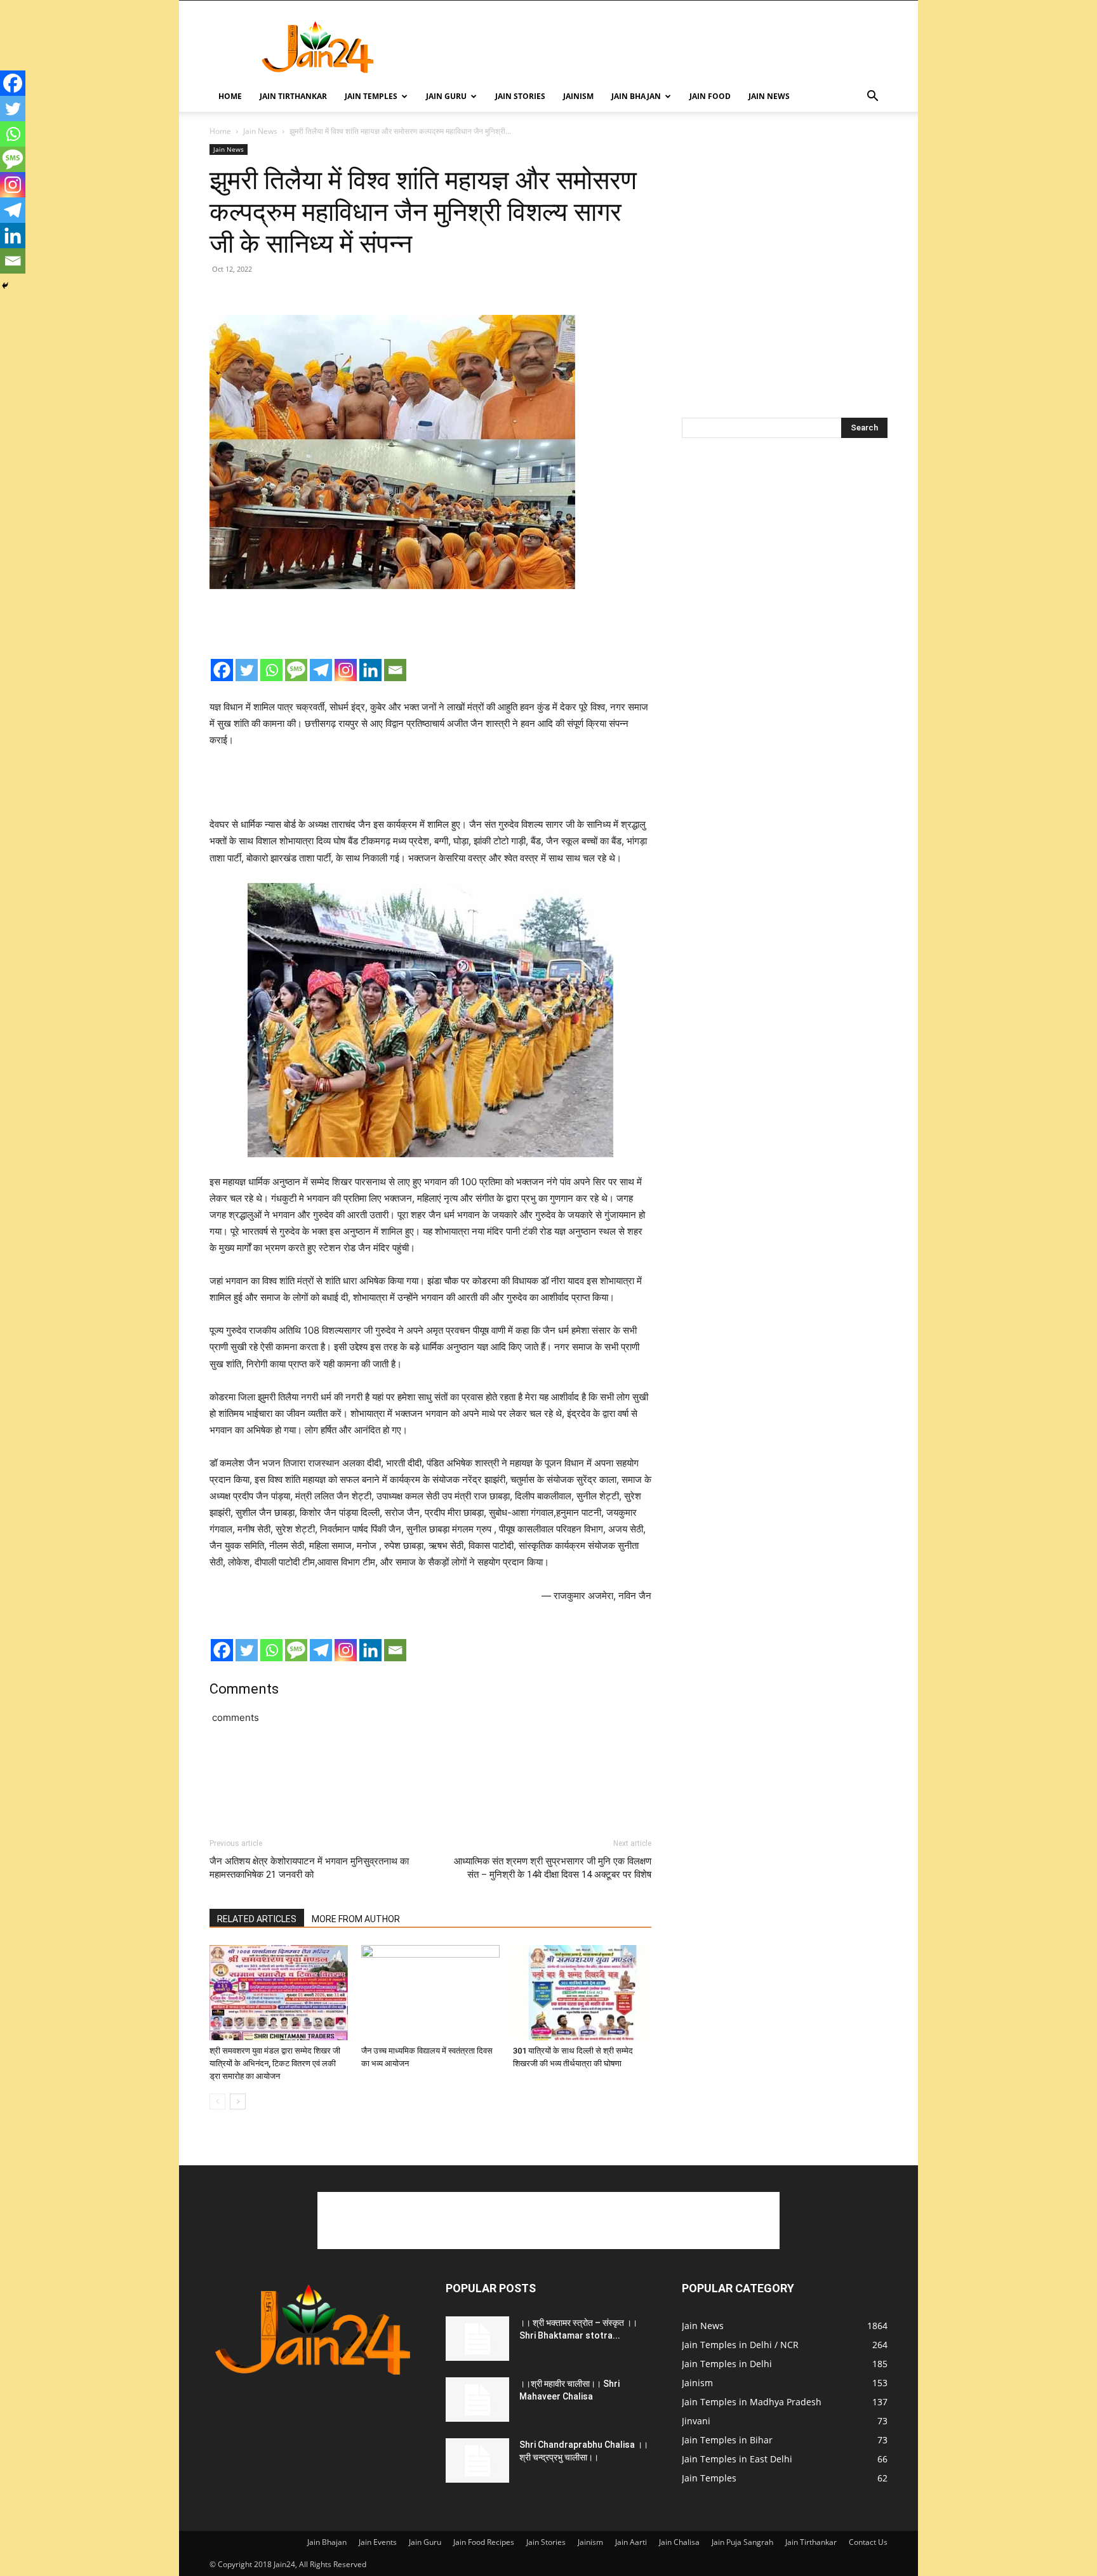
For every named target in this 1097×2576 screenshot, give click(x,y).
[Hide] (5, 286)
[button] (872, 97)
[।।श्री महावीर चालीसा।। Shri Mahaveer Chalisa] (477, 2400)
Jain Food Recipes (484, 2542)
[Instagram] (346, 670)
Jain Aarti (631, 2542)
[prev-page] (217, 2101)
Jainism (578, 96)
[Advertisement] (656, 47)
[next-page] (238, 2101)
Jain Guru (446, 96)
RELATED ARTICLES (257, 1919)
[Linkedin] (370, 670)
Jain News (769, 96)
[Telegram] (321, 670)
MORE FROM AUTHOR (356, 1919)
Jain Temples (371, 96)
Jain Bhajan (636, 96)
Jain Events (378, 2542)
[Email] (395, 670)
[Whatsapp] (271, 670)
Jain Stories (520, 96)
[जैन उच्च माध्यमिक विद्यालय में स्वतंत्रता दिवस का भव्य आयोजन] (430, 1993)
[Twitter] (247, 670)
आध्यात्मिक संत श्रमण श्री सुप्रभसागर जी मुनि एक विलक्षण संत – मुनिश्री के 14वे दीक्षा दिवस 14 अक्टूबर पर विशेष (553, 1868)
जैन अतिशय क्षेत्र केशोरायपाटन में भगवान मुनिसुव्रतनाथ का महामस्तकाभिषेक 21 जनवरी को (309, 1868)
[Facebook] (222, 670)
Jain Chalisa (679, 2542)
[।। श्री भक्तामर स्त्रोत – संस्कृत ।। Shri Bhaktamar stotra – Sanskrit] (477, 2339)
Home (230, 96)
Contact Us (868, 2542)
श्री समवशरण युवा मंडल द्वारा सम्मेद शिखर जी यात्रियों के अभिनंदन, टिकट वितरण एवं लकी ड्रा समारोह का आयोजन (275, 2063)
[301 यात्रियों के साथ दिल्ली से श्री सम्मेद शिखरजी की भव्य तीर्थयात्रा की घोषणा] (582, 1993)
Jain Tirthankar (293, 96)
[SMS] (296, 670)
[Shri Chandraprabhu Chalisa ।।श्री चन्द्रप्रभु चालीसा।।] (477, 2460)
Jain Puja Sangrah (742, 2542)
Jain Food (710, 96)
